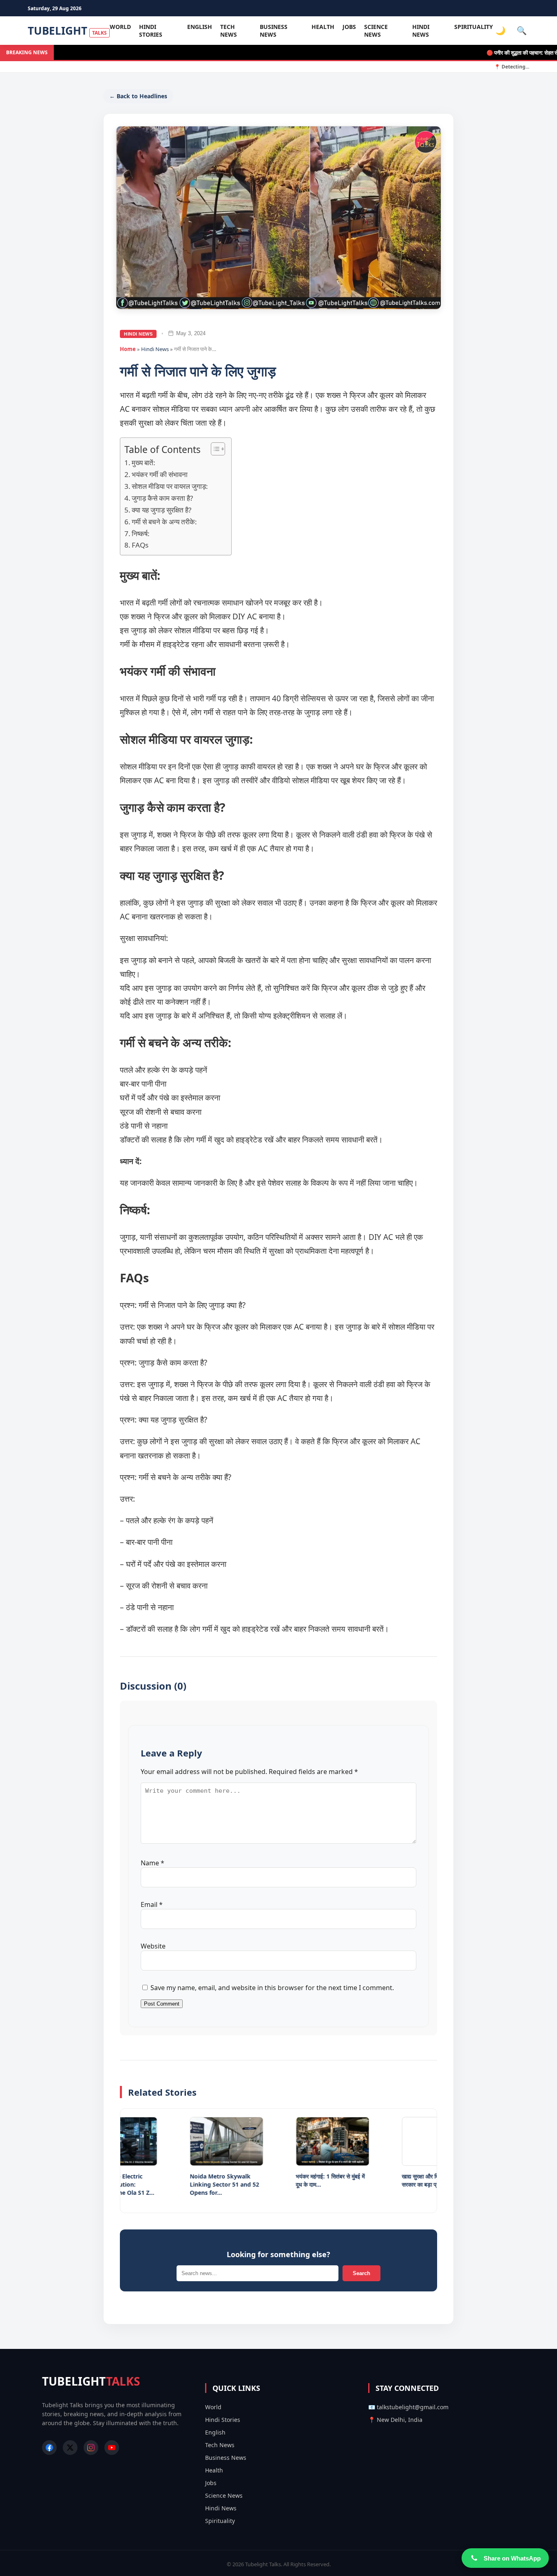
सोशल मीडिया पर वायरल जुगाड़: (170, 486)
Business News (274, 31)
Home (128, 349)
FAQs (141, 545)
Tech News (229, 31)
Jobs (349, 27)
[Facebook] (49, 2448)
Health (323, 27)
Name (153, 1863)
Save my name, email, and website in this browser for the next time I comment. (272, 1988)
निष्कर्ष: (141, 534)
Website (153, 1946)
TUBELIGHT (67, 31)
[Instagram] (91, 2448)
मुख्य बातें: (144, 463)
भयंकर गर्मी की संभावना (160, 474)
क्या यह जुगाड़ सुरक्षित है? (161, 510)
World (120, 27)
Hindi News (421, 31)
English (200, 27)
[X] (70, 2448)
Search (361, 2273)
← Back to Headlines (138, 96)
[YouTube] (112, 2448)
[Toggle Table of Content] (214, 449)
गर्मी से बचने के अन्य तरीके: (164, 522)
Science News (376, 31)
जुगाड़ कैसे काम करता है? (162, 498)
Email (152, 1904)
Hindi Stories (151, 31)
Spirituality (474, 27)
